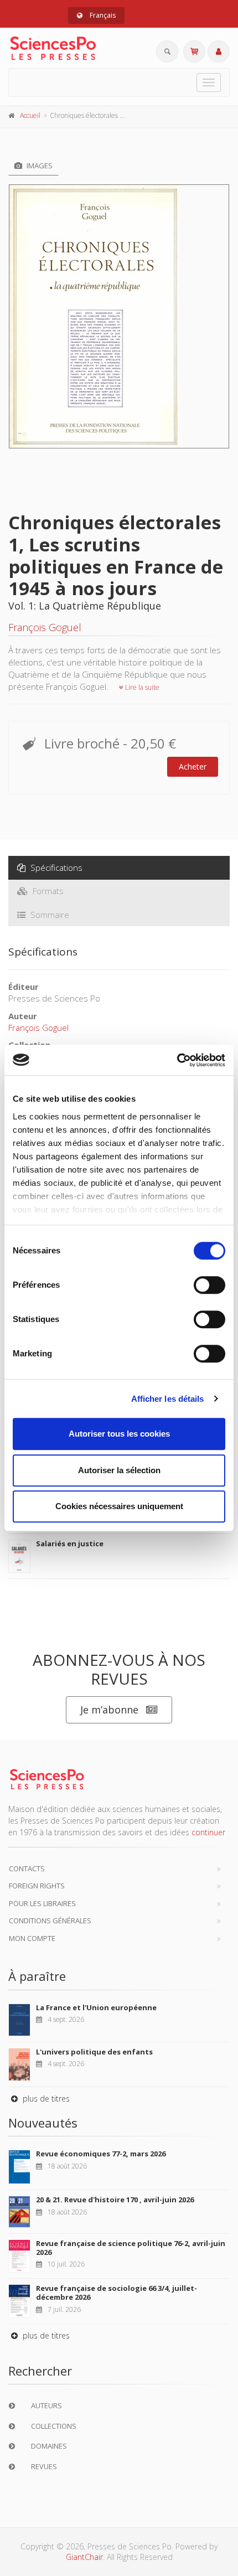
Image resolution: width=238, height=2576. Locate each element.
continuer (208, 1832)
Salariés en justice (70, 1543)
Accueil (30, 115)
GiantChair (84, 2557)
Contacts (27, 1868)
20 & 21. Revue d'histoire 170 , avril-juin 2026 (115, 2200)
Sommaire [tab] (49, 915)
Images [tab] (39, 166)
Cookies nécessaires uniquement (119, 1506)
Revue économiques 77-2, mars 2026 (101, 2154)
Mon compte (32, 1938)
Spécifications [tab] (55, 868)
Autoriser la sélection (119, 1470)
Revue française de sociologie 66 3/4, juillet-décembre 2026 (117, 2293)
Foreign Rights (37, 1886)
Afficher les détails (168, 1399)
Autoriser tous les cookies (119, 1434)
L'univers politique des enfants (94, 2052)
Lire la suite (141, 687)
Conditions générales (50, 1921)
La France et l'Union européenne (96, 2007)
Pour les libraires (42, 1903)
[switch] (209, 1285)
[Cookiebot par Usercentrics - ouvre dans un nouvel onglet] (177, 1060)
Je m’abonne (109, 1710)
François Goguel (45, 627)
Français (102, 15)
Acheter (193, 766)
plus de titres (45, 2099)
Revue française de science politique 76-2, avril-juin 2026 (131, 2248)
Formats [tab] (47, 891)
